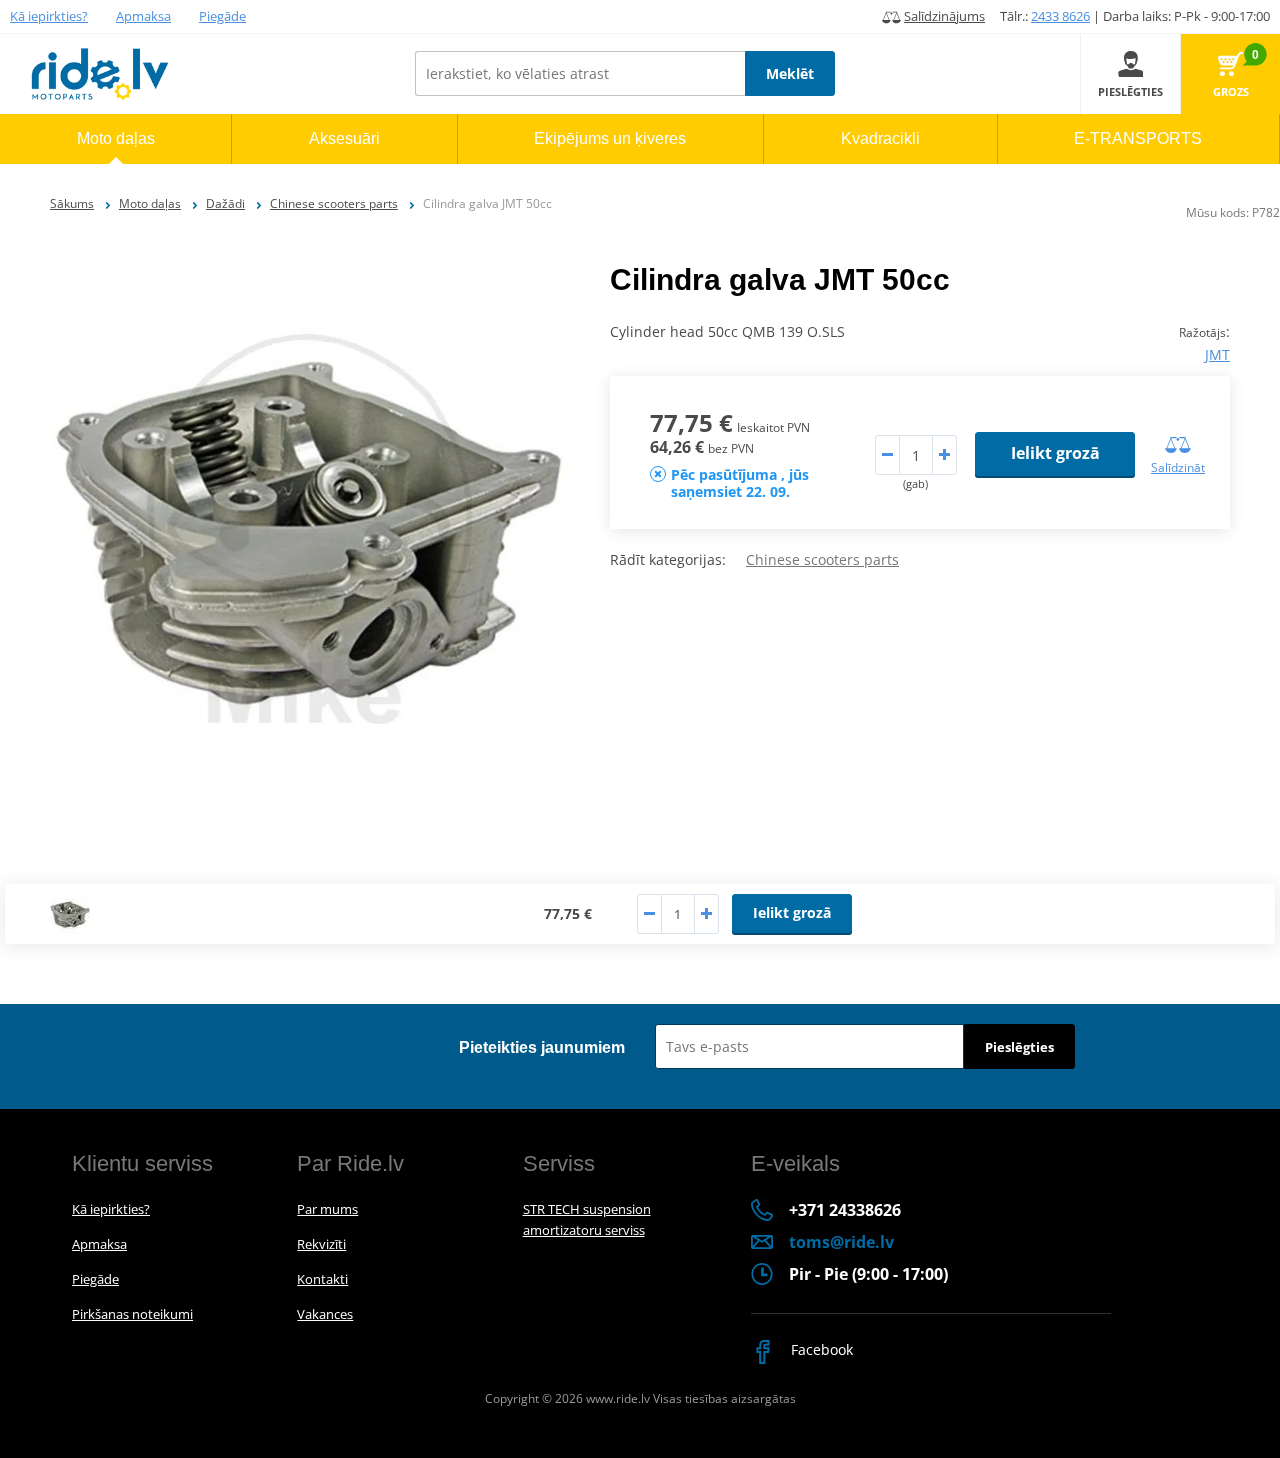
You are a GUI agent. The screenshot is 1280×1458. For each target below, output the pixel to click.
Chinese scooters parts (334, 203)
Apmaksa (143, 16)
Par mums (327, 1209)
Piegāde (222, 16)
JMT (1217, 354)
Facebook (820, 1349)
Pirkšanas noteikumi (132, 1314)
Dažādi (225, 203)
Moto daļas (150, 203)
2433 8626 (1060, 16)
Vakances (325, 1314)
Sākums (72, 203)
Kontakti (322, 1279)
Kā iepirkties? (49, 16)
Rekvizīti (321, 1244)
